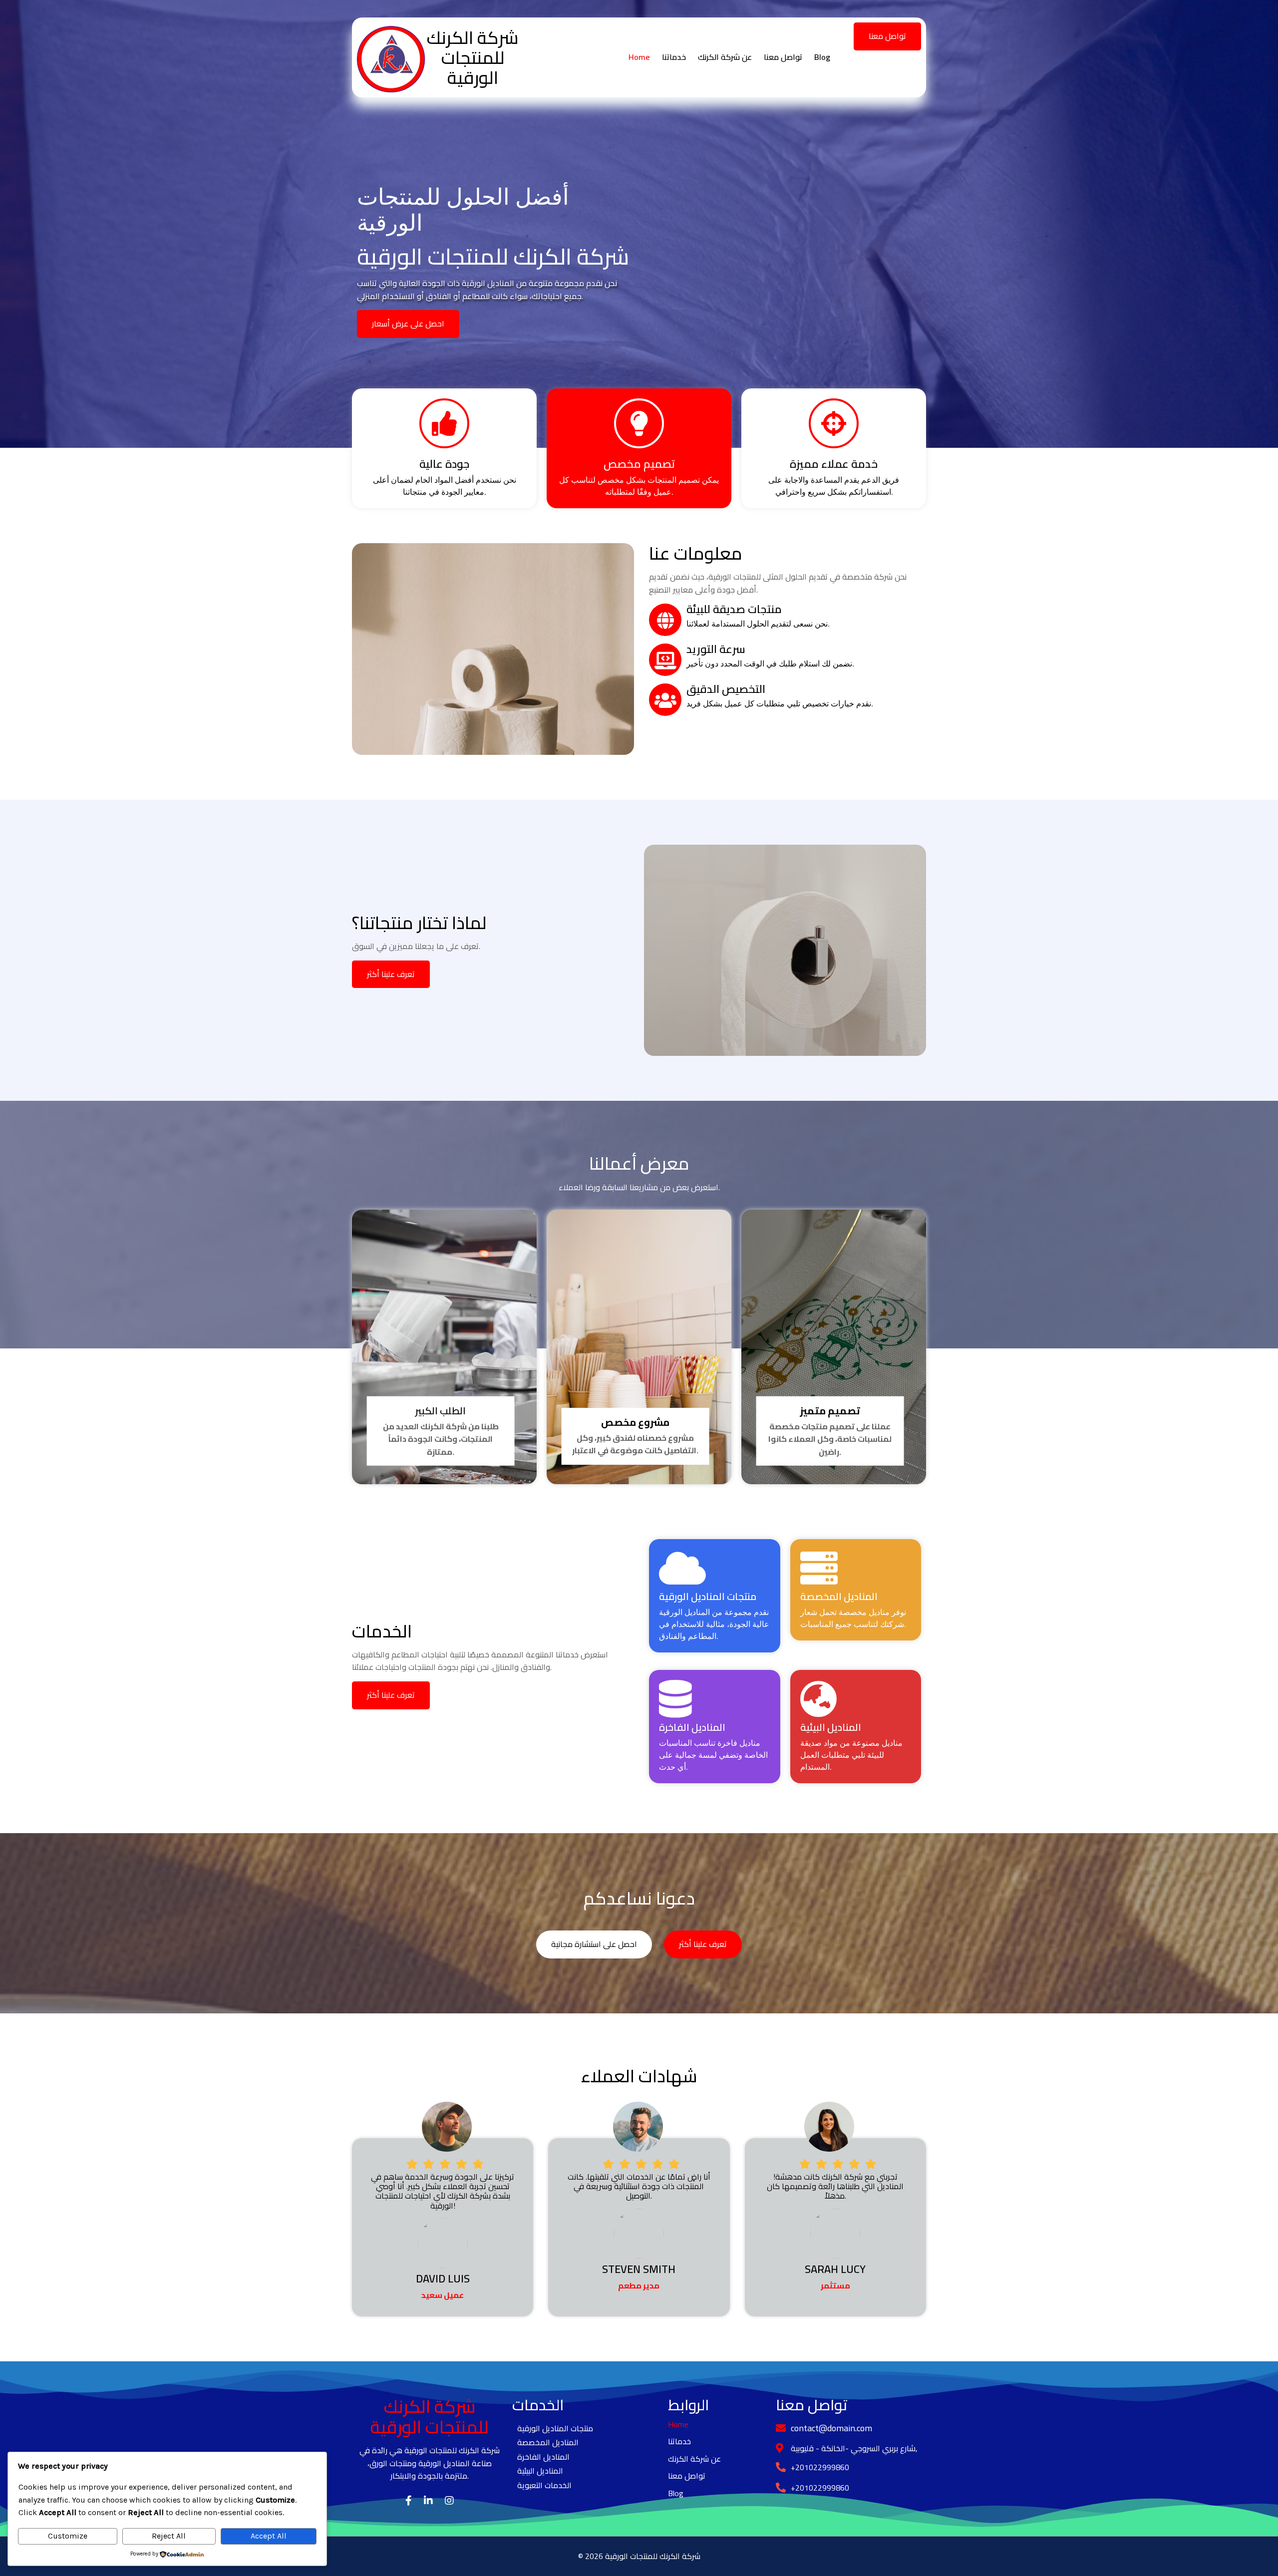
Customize (68, 2536)
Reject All (169, 2536)
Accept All (269, 2536)
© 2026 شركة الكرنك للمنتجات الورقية (639, 2556)
